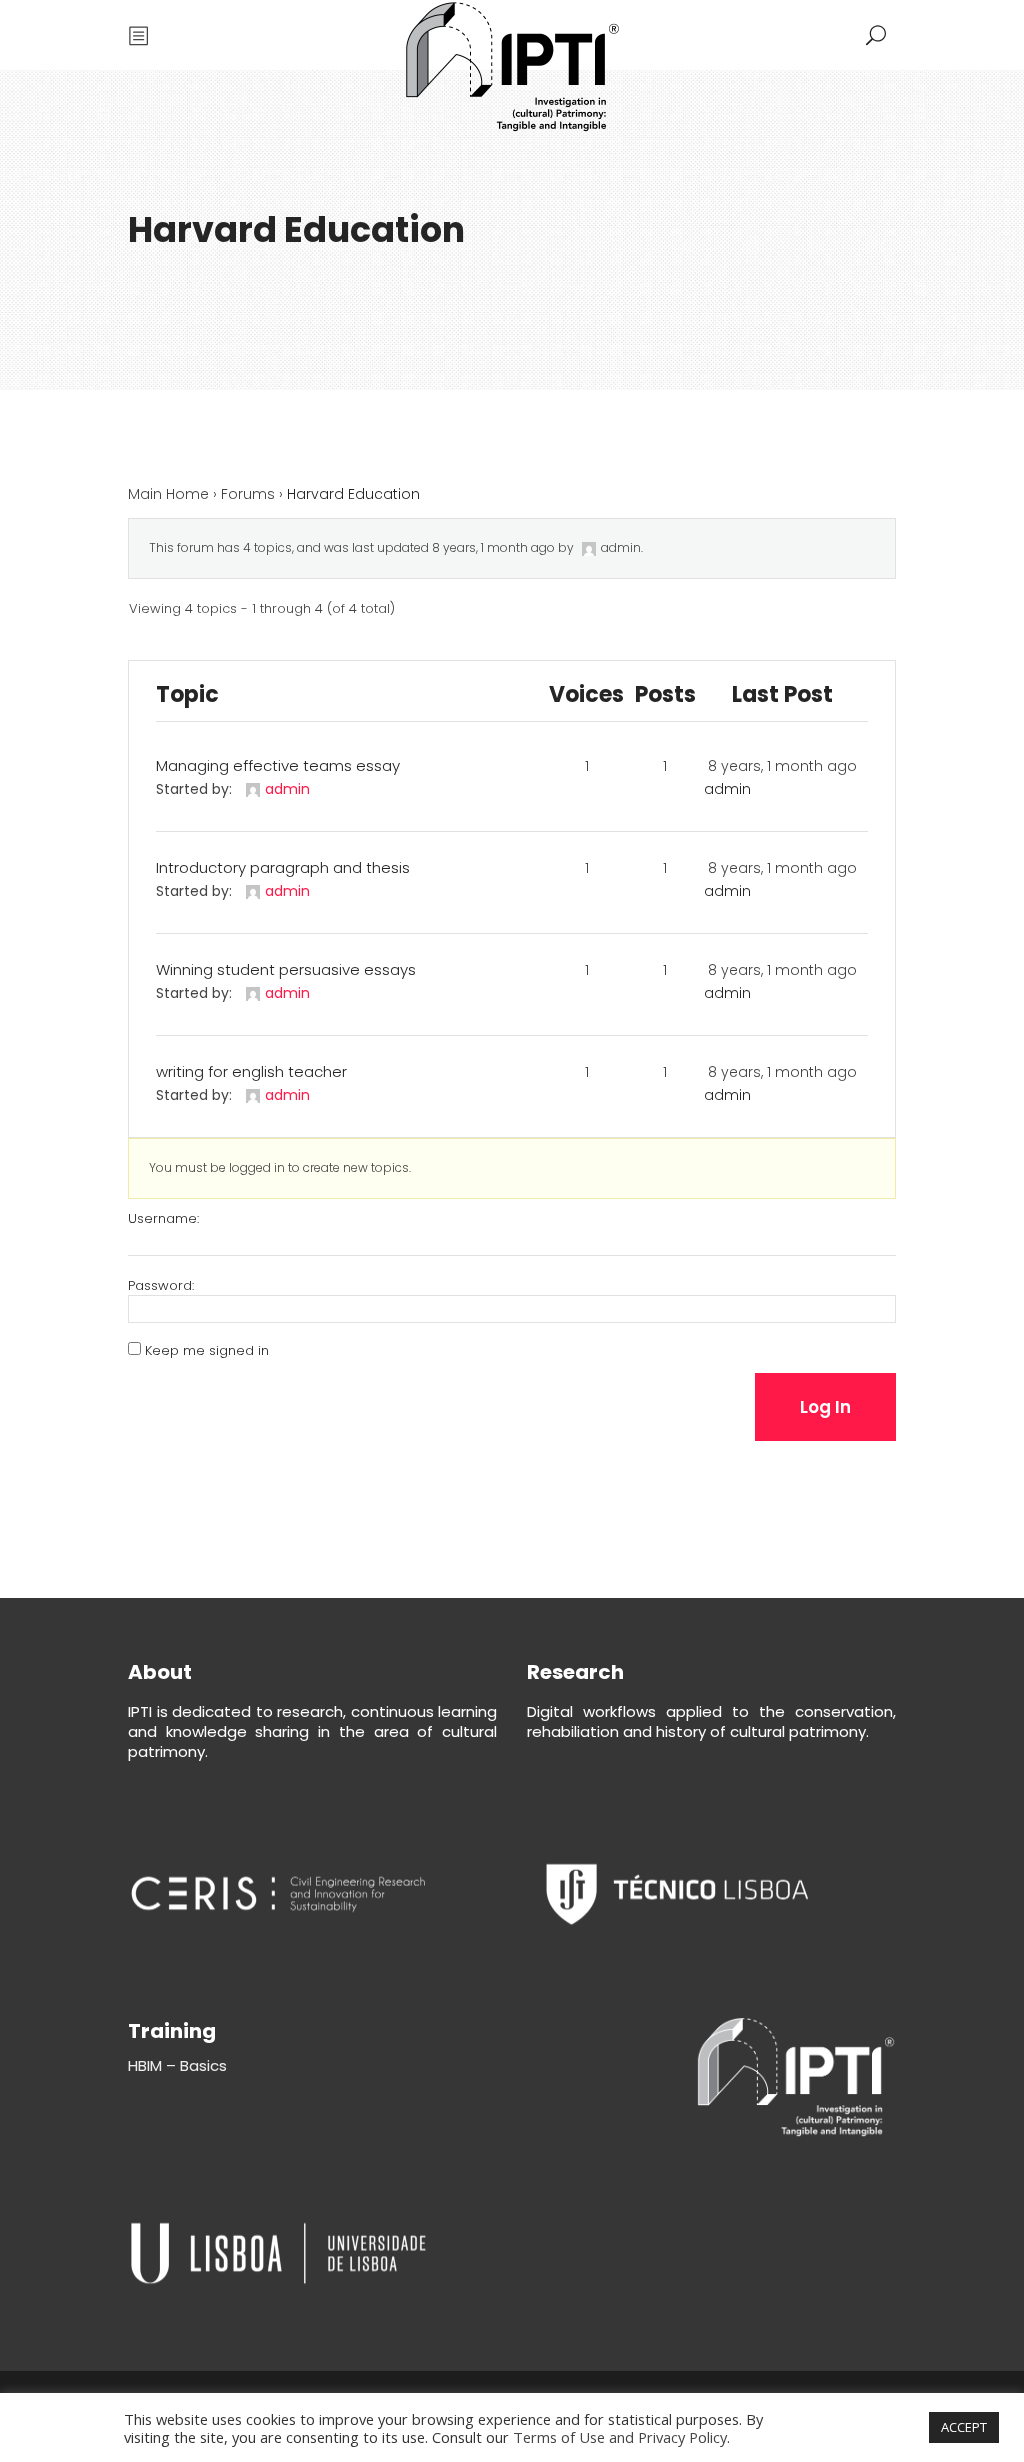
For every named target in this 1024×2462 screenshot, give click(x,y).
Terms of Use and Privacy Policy (620, 2437)
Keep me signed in (207, 1351)
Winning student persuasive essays (286, 969)
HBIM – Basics (177, 2065)
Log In (825, 1407)
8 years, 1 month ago (493, 547)
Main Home (168, 494)
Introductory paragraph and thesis (283, 867)
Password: (161, 1286)
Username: (163, 1219)
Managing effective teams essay (278, 765)
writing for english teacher (251, 1071)
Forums (248, 494)
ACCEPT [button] (964, 2427)
